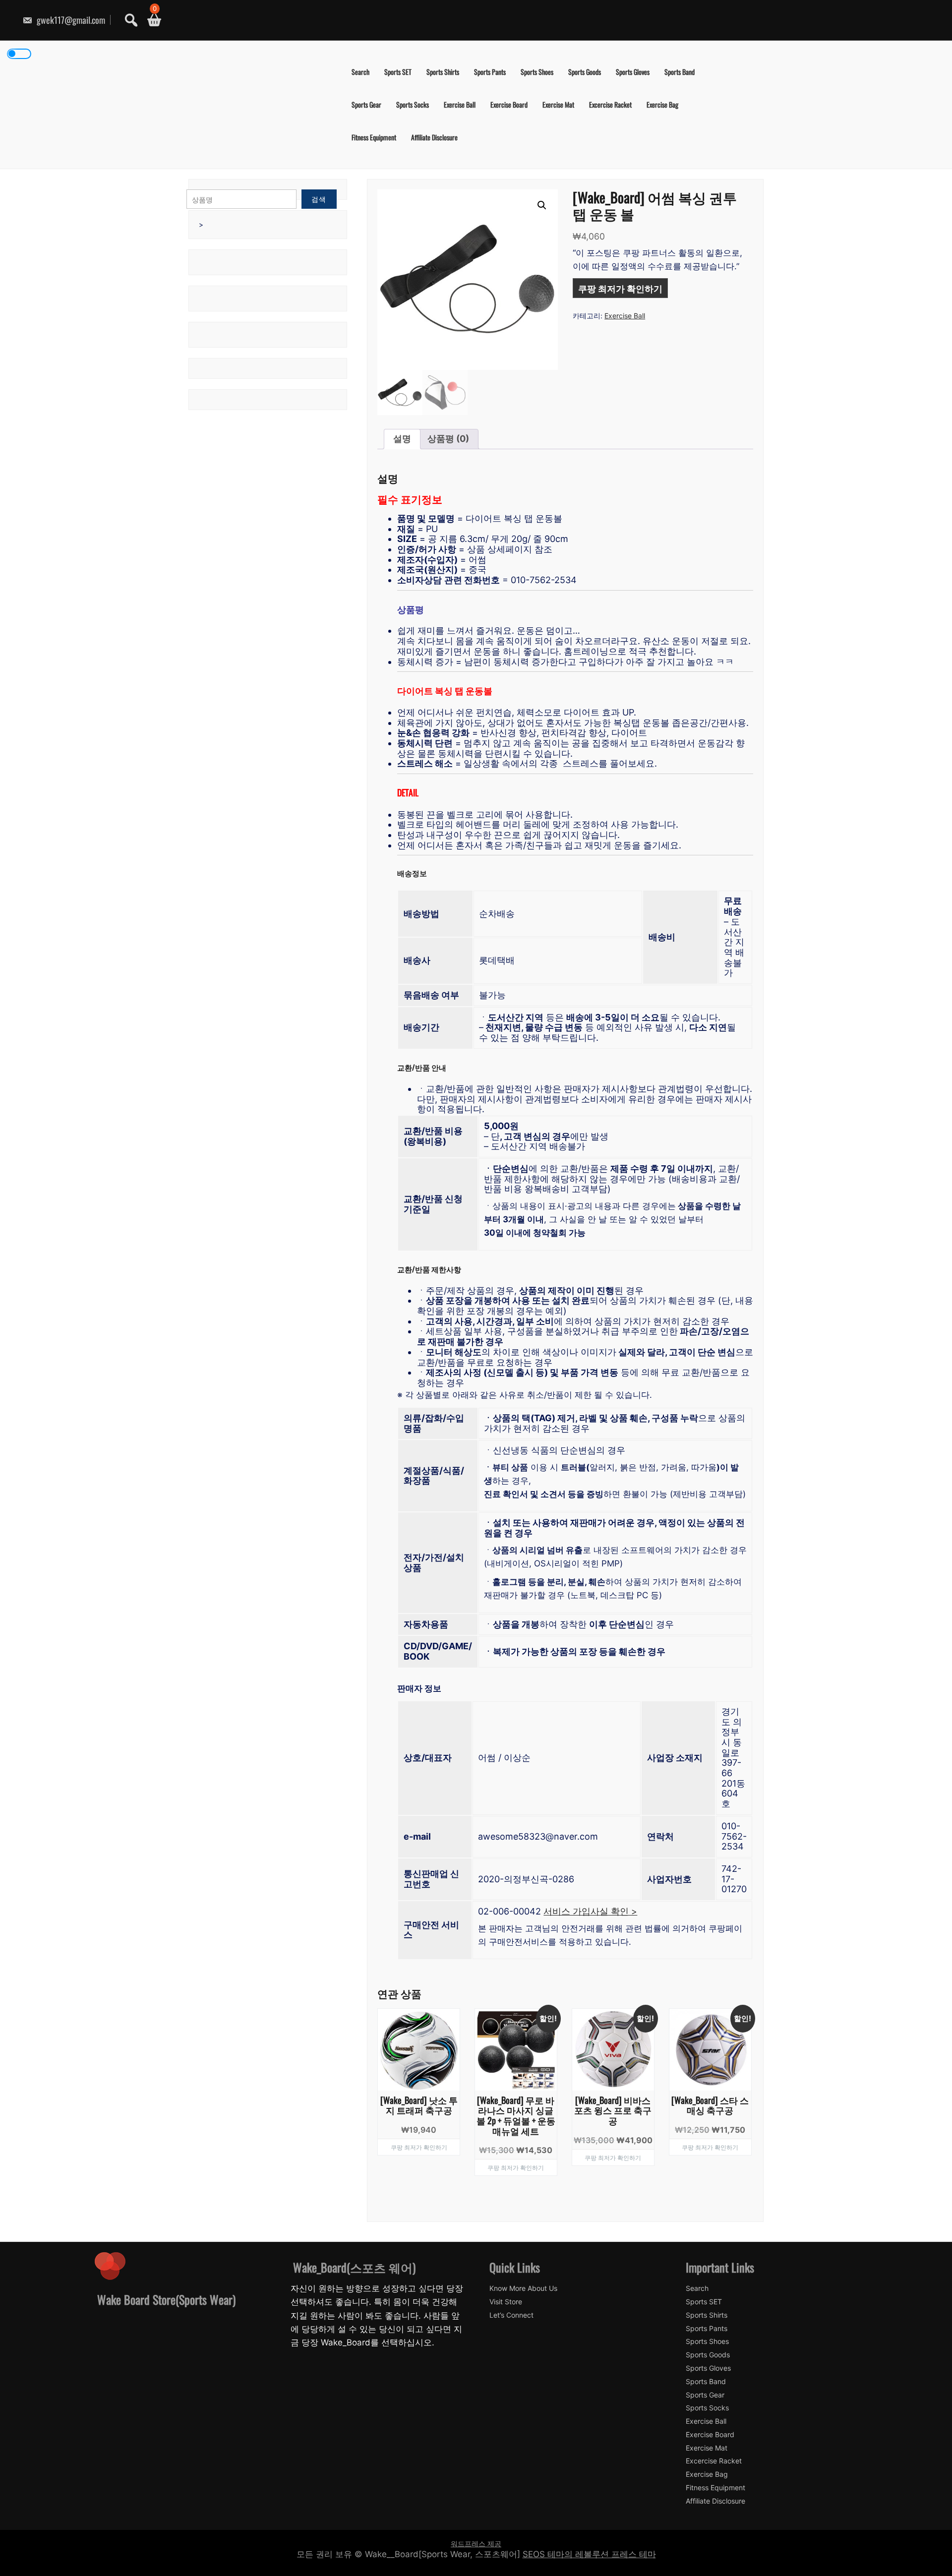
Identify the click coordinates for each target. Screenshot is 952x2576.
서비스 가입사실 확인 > (590, 1911)
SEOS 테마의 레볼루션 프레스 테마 (589, 2554)
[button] (542, 205)
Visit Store (506, 2302)
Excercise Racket (610, 104)
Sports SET (398, 72)
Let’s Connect (511, 2315)
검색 (319, 199)
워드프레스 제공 (476, 2544)
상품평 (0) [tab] (448, 439)
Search (360, 72)
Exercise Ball (460, 104)
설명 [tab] (402, 439)
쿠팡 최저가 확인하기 (620, 288)
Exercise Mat (558, 104)
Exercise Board (509, 104)
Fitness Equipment (374, 137)
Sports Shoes (537, 72)
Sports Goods (585, 72)
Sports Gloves (633, 72)
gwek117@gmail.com (70, 20)
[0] (150, 20)
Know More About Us (523, 2288)
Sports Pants (490, 72)
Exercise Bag (662, 104)
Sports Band (680, 72)
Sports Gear (366, 104)
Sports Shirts (443, 72)
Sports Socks (413, 104)
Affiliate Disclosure (434, 137)
